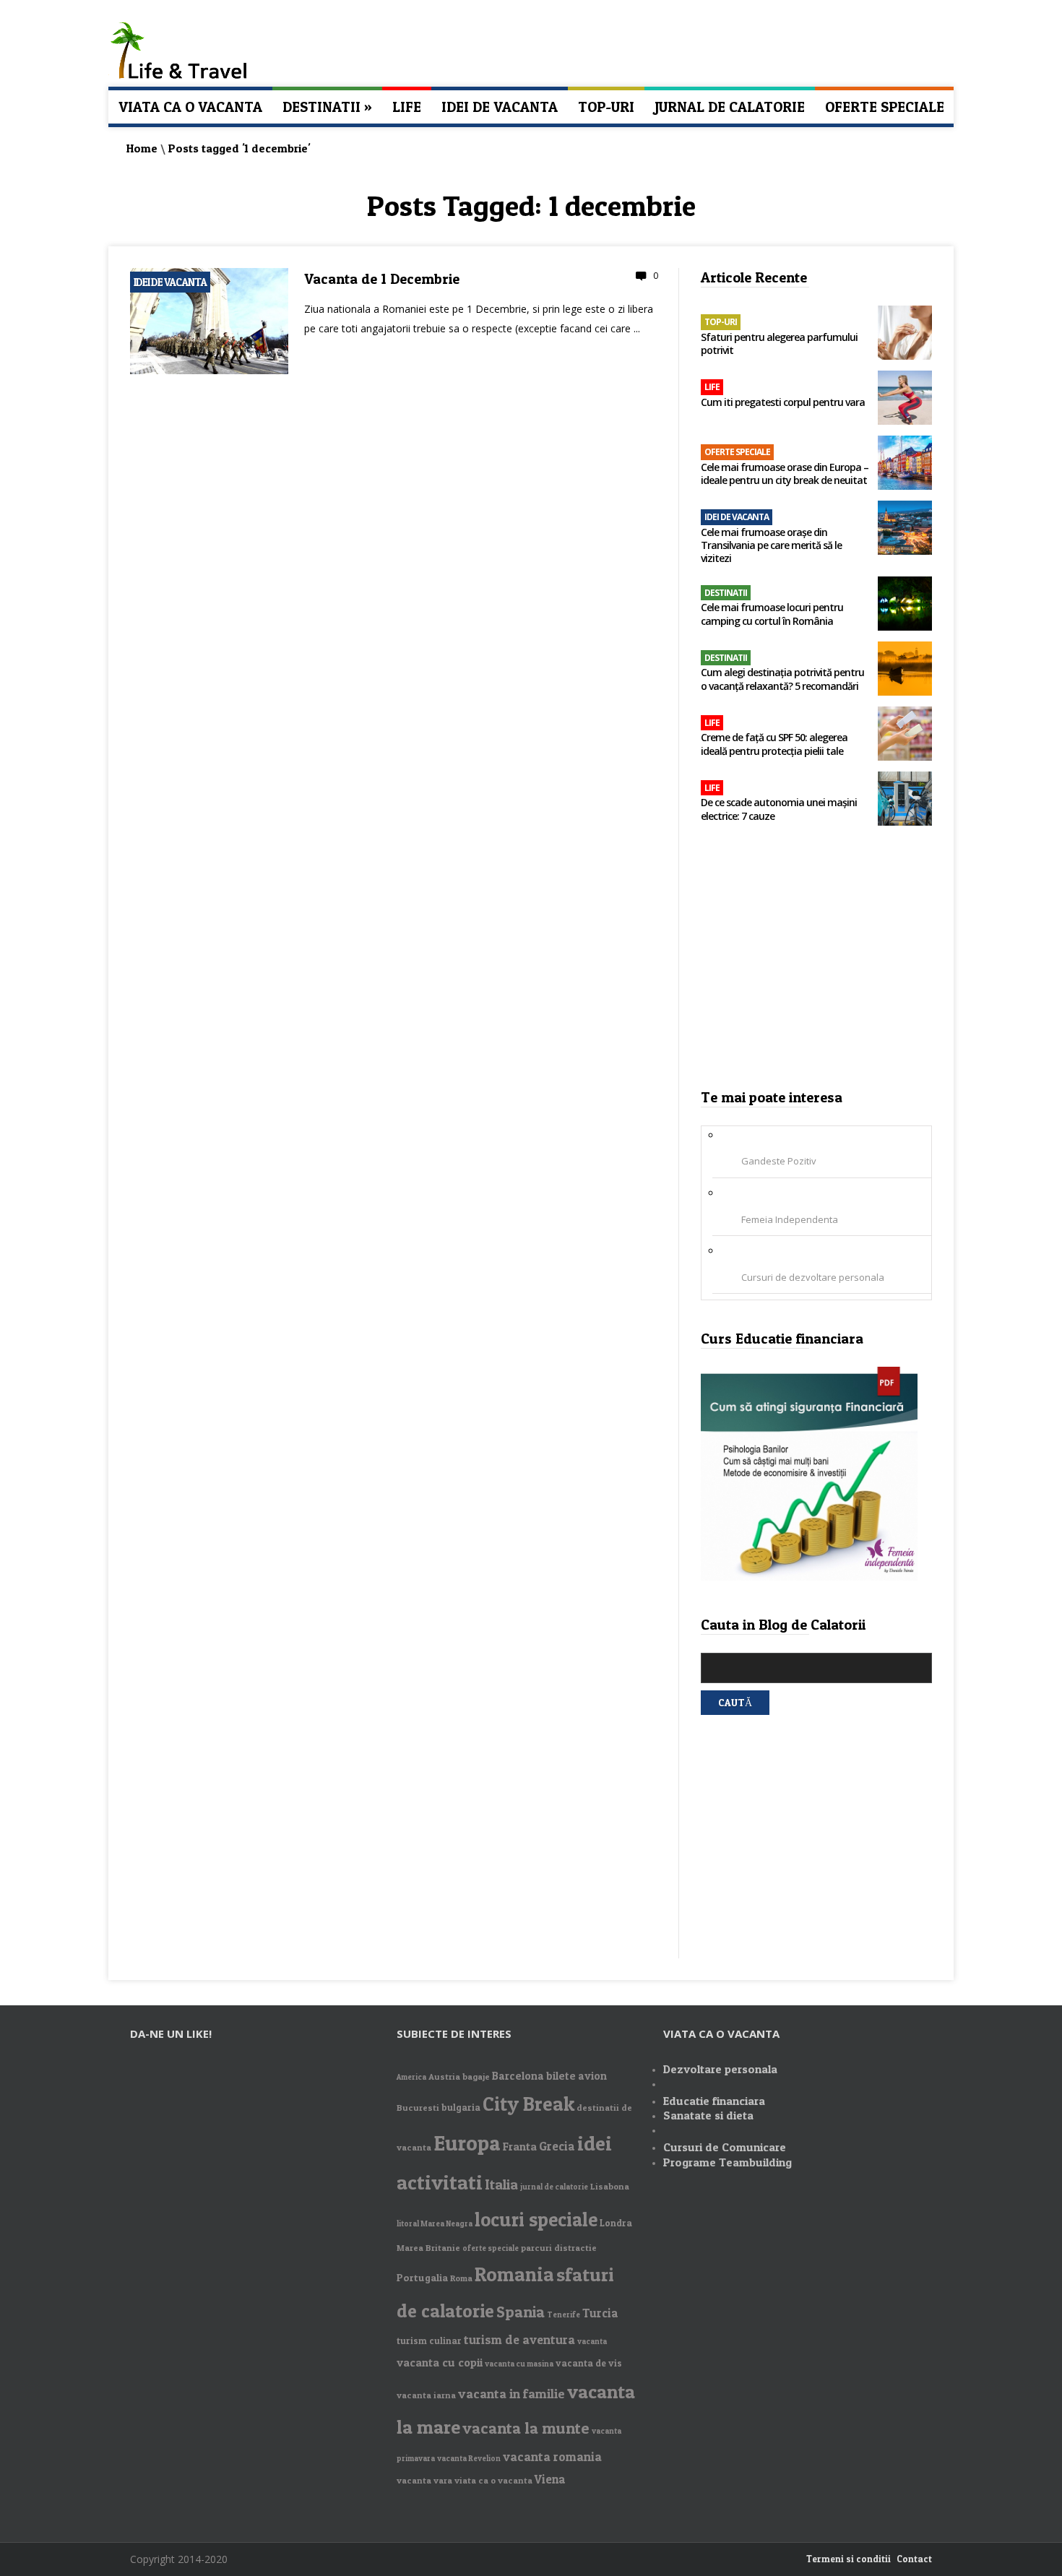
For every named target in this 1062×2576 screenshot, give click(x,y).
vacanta (592, 2342)
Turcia (600, 2313)
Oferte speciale (885, 107)
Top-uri (606, 107)
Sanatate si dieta (708, 2115)
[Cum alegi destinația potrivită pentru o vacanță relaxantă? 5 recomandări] (905, 670)
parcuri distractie (559, 2248)
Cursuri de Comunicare (725, 2147)
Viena (550, 2479)
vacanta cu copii (440, 2363)
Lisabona (610, 2186)
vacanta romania (552, 2456)
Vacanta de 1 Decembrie (382, 279)
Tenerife (564, 2315)
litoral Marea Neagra (435, 2224)
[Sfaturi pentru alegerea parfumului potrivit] (905, 334)
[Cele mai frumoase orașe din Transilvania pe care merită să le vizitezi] (905, 529)
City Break (528, 2104)
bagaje (476, 2076)
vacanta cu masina (519, 2364)
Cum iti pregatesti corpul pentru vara (783, 402)
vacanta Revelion (469, 2459)
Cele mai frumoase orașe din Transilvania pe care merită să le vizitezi (771, 545)
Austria (444, 2076)
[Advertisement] (817, 962)
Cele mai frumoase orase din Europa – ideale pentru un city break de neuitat (785, 474)
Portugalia (422, 2277)
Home (142, 148)
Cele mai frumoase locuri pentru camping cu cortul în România (772, 614)
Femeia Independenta (790, 1219)
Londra (616, 2223)
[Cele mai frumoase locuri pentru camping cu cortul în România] (905, 605)
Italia (501, 2184)
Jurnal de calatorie (730, 107)
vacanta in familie (511, 2394)
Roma (461, 2278)
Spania (521, 2312)
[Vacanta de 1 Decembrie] (209, 371)
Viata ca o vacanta (190, 107)
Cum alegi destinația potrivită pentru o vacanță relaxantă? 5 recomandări (782, 679)
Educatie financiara (714, 2101)
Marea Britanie (428, 2248)
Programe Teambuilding (728, 2162)
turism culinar (429, 2341)
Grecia (557, 2146)
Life (407, 107)
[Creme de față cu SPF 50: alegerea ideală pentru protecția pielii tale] (905, 735)
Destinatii (327, 107)
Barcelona (518, 2076)
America (411, 2077)
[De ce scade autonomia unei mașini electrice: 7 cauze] (905, 800)
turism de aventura (519, 2339)
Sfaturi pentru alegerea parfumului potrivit (779, 344)
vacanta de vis (589, 2363)
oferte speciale (491, 2248)
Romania (514, 2274)
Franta (520, 2147)
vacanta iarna (426, 2395)
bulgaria (461, 2107)
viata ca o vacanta (493, 2480)
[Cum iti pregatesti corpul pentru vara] (905, 399)
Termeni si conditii (849, 2559)
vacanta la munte (526, 2428)
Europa (467, 2143)
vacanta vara (424, 2480)
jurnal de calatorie (554, 2187)
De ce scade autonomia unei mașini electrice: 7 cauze (779, 809)
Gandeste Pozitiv (779, 1161)
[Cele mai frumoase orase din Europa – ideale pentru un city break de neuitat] (905, 464)
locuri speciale (536, 2220)
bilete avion (577, 2076)
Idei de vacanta (500, 107)
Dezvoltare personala (720, 2069)
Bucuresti (418, 2108)
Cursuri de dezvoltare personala (813, 1277)
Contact (914, 2559)
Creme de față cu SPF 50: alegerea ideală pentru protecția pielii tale (774, 744)
